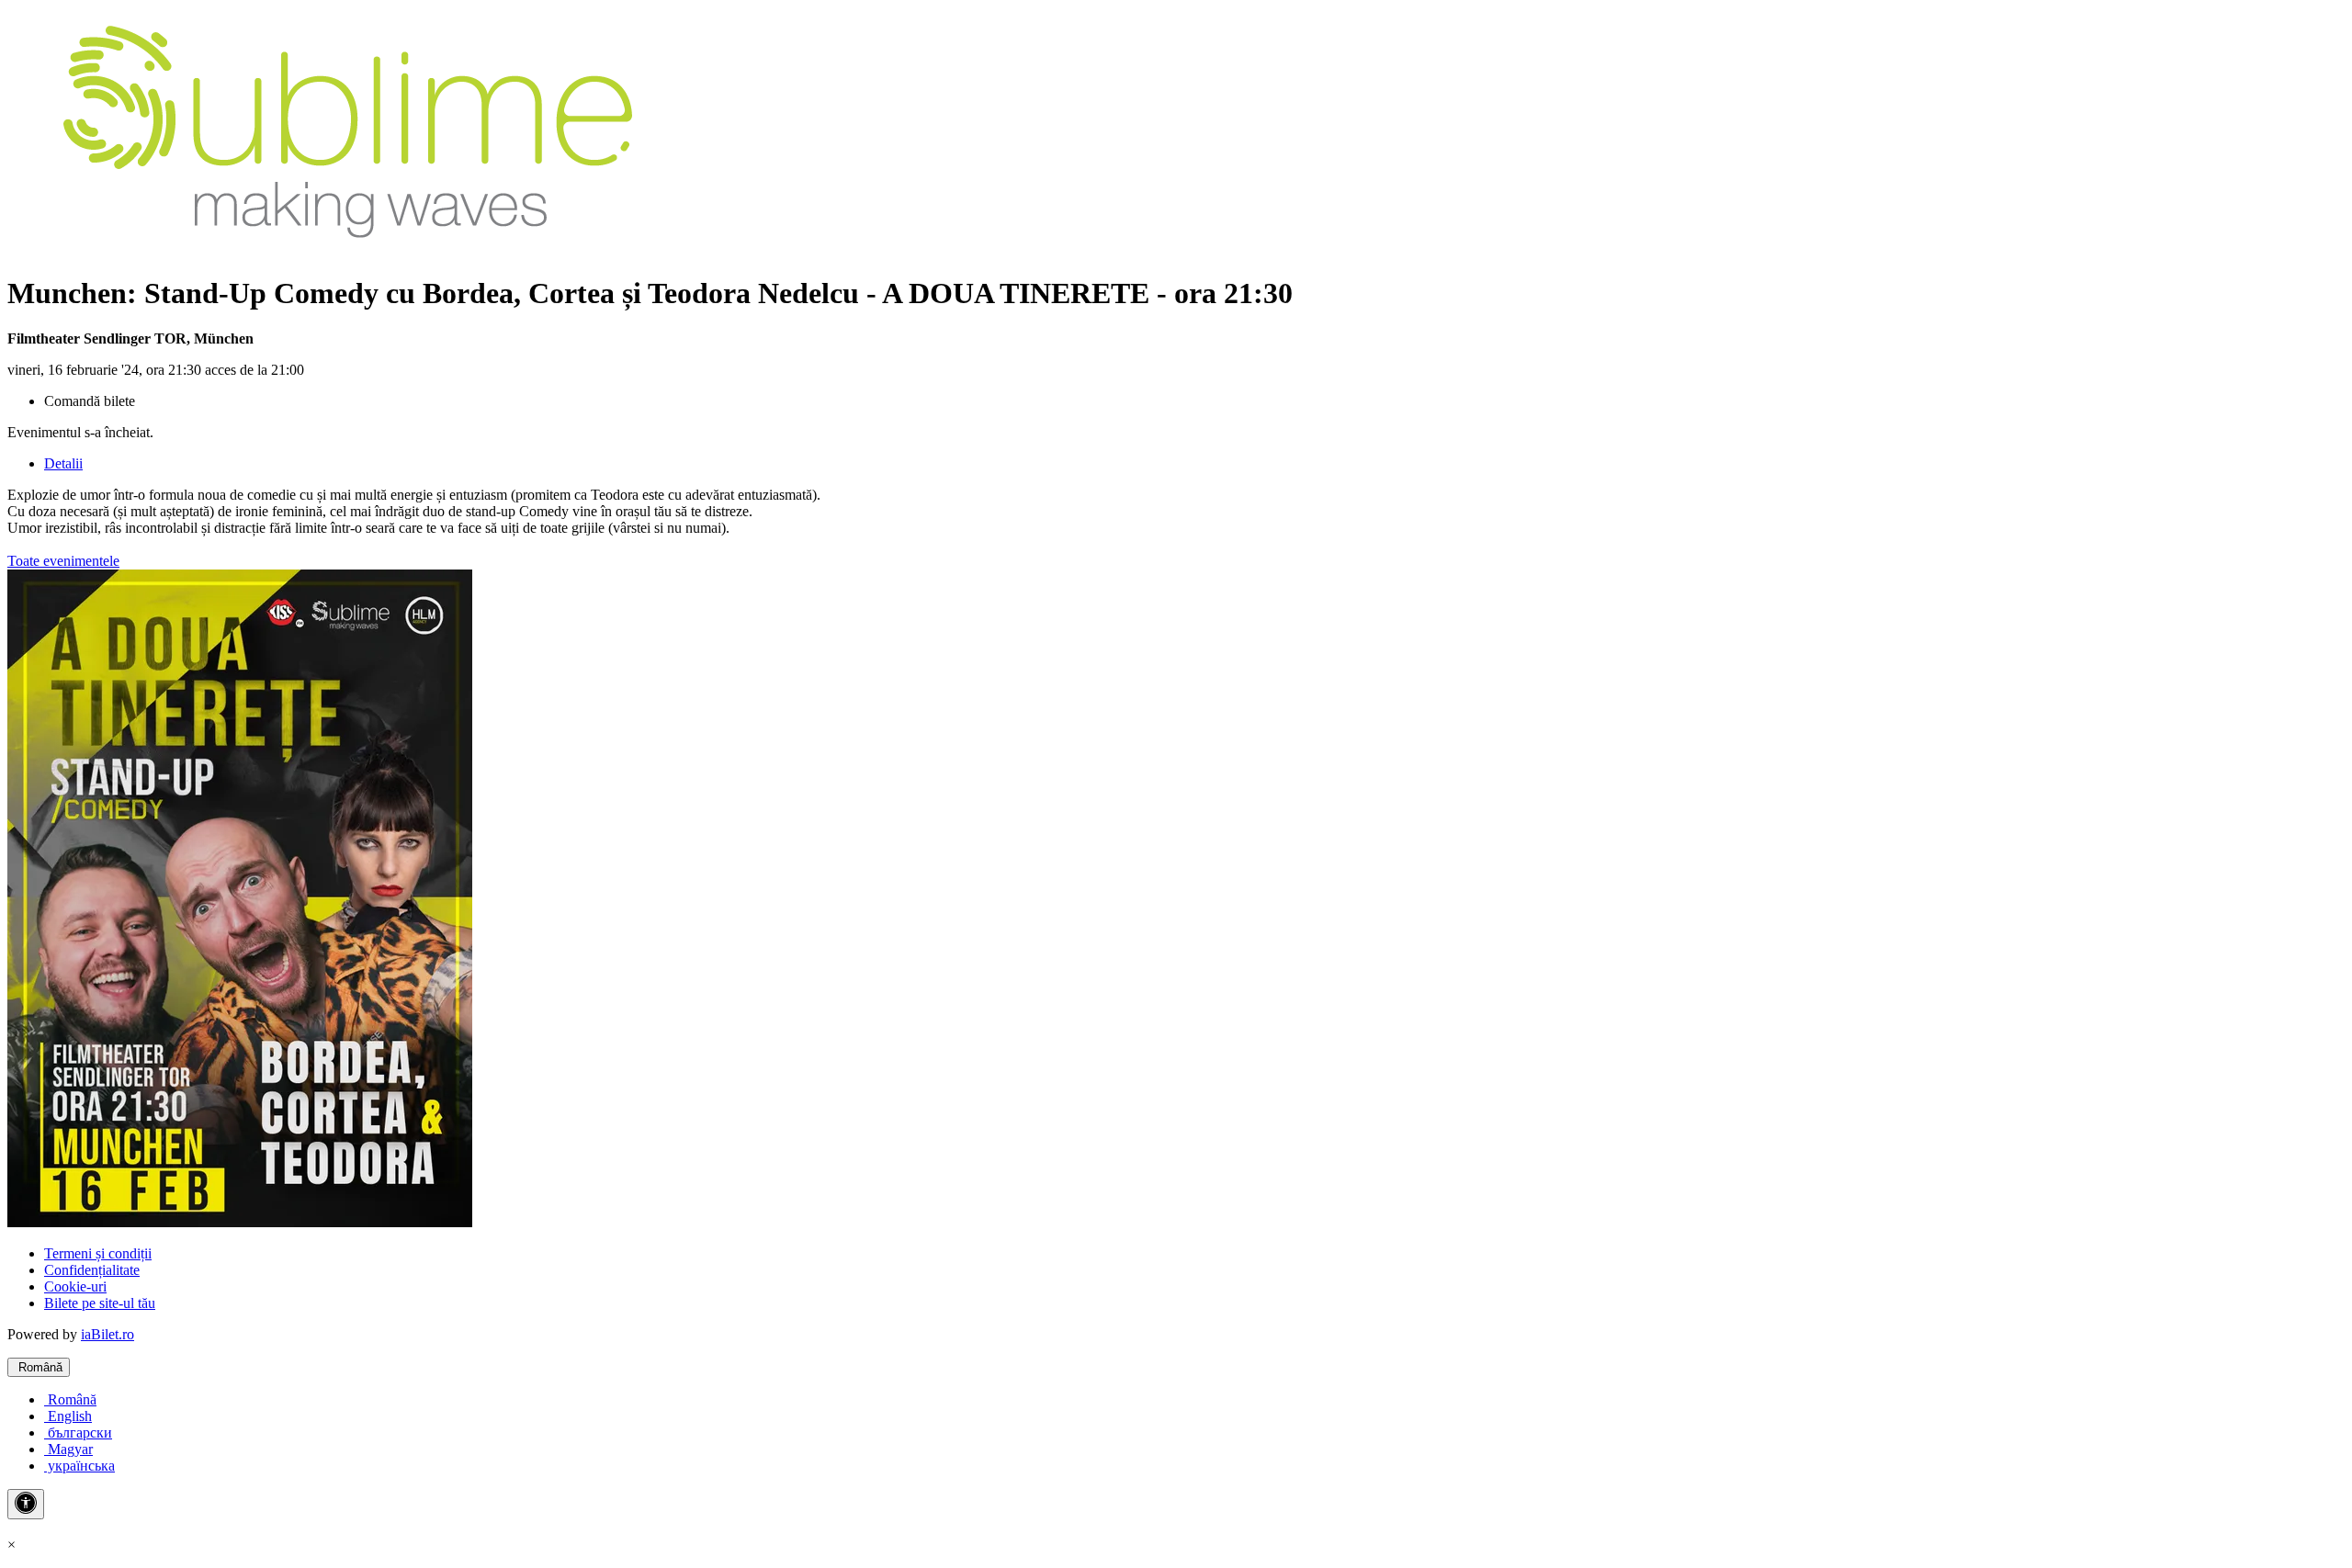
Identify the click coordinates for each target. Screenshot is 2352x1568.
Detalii (63, 463)
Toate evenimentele (63, 561)
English (68, 1416)
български (78, 1433)
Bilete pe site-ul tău (100, 1303)
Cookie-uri (75, 1286)
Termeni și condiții (98, 1253)
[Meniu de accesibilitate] (26, 1504)
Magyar (68, 1449)
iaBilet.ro (107, 1334)
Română (39, 1367)
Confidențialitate (92, 1270)
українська (79, 1466)
